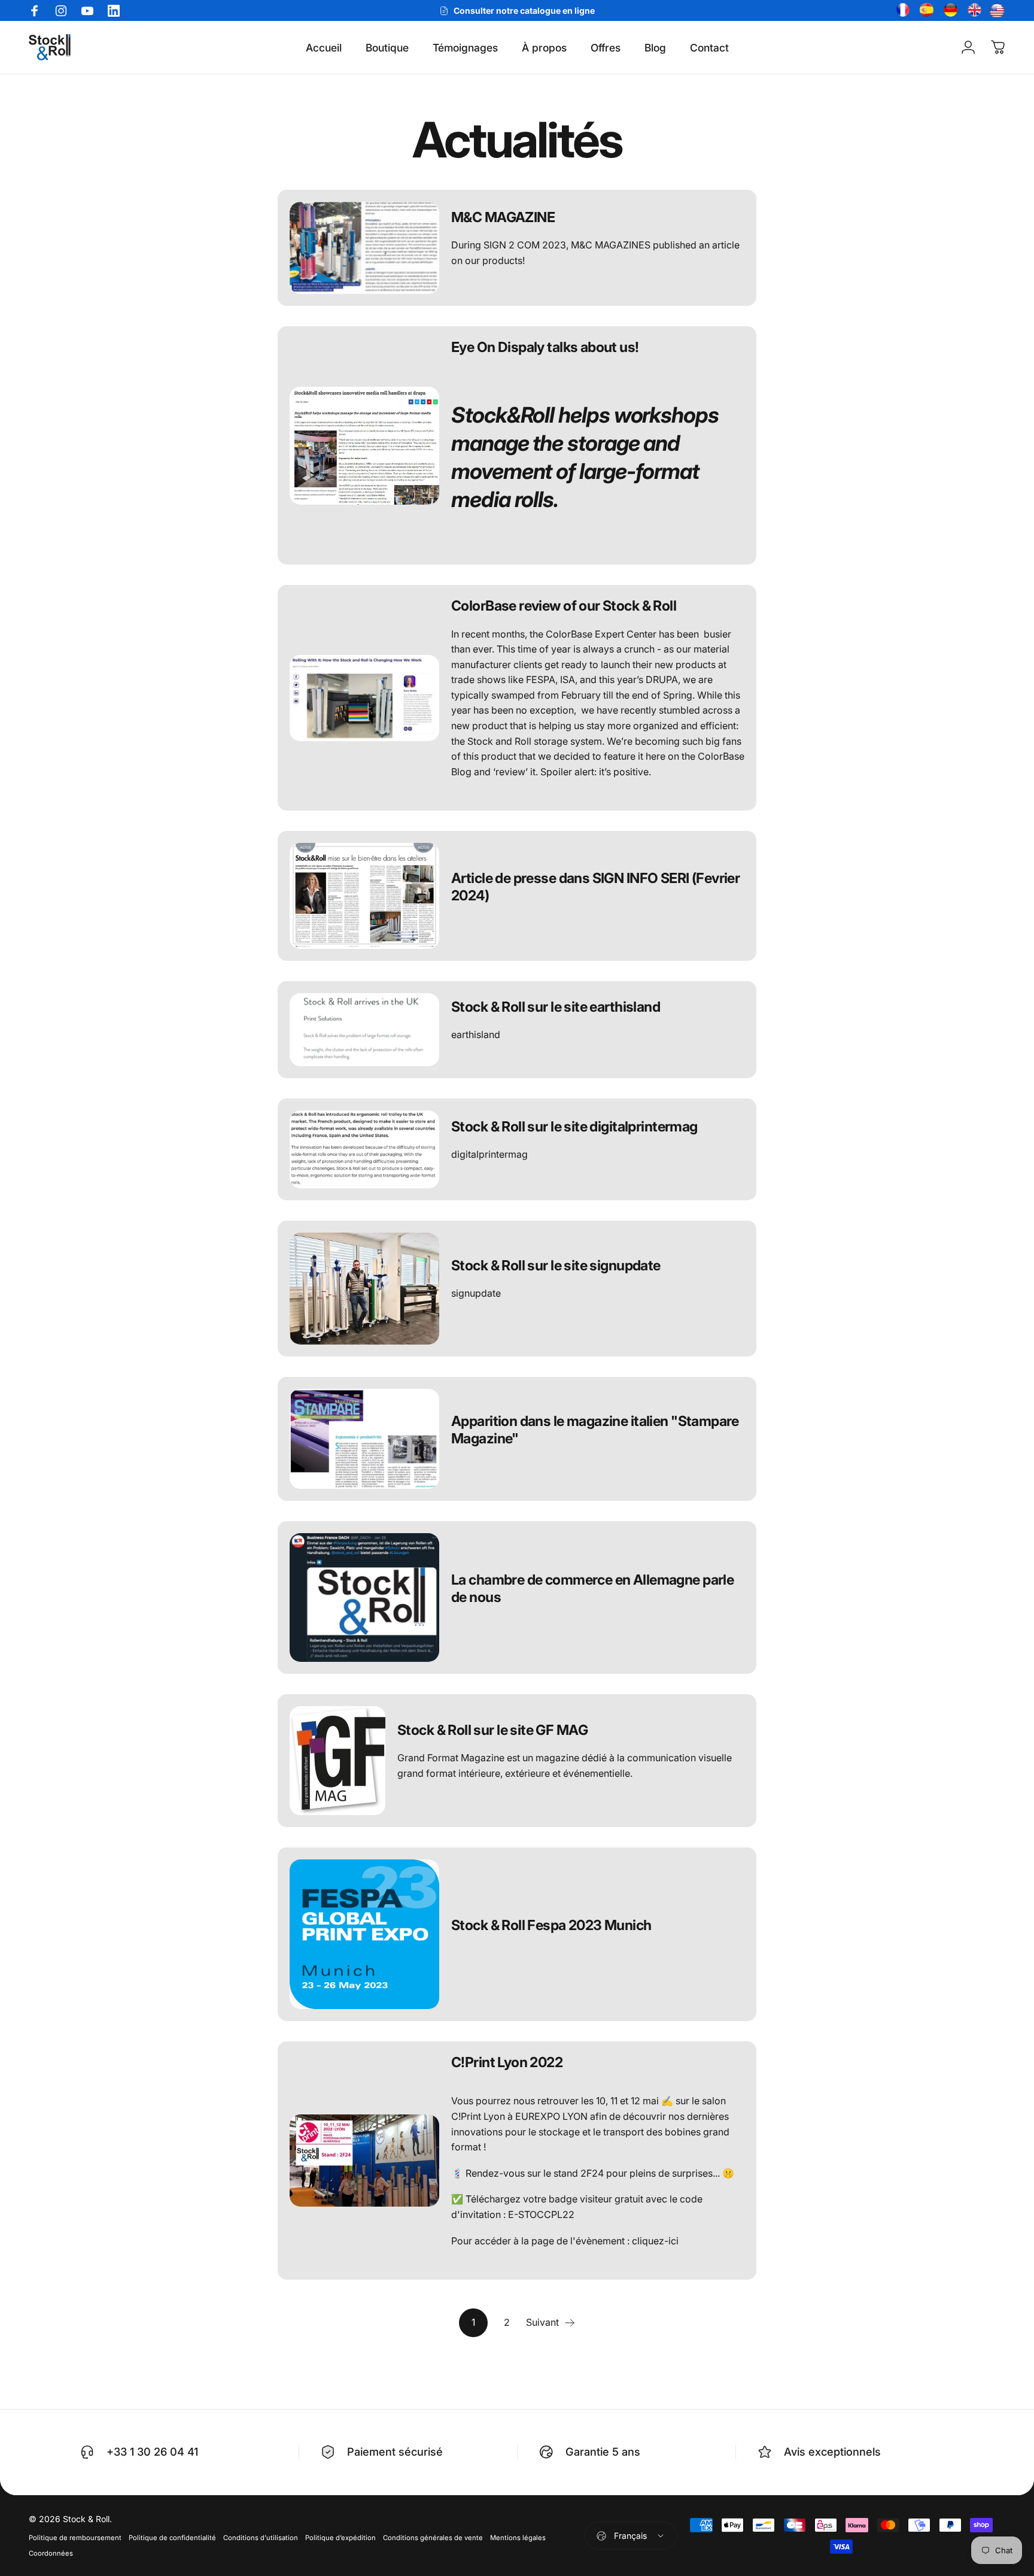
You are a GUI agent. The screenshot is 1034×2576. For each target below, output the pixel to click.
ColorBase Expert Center (601, 634)
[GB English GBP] (973, 11)
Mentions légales (518, 2538)
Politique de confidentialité (172, 2538)
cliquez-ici (655, 2241)
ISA (568, 679)
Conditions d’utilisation (261, 2538)
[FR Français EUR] (901, 11)
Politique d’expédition (340, 2538)
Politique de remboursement (75, 2538)
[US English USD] (997, 11)
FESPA (541, 679)
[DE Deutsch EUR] (949, 11)
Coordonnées (51, 2553)
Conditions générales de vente (433, 2538)
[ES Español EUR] (925, 11)
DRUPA (662, 679)
